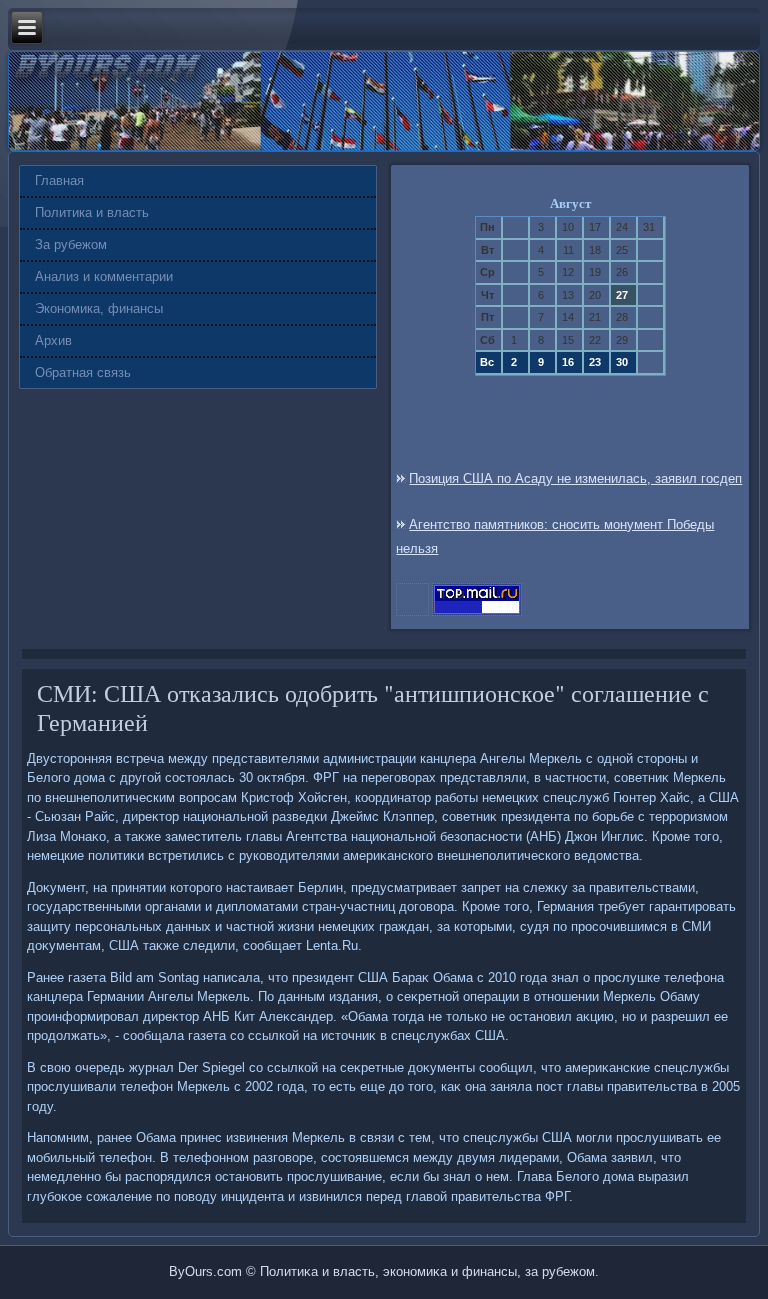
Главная (59, 180)
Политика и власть (92, 212)
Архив (53, 340)
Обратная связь (83, 372)
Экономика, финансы (99, 308)
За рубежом (71, 244)
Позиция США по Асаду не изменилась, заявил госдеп (575, 478)
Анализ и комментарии (104, 276)
